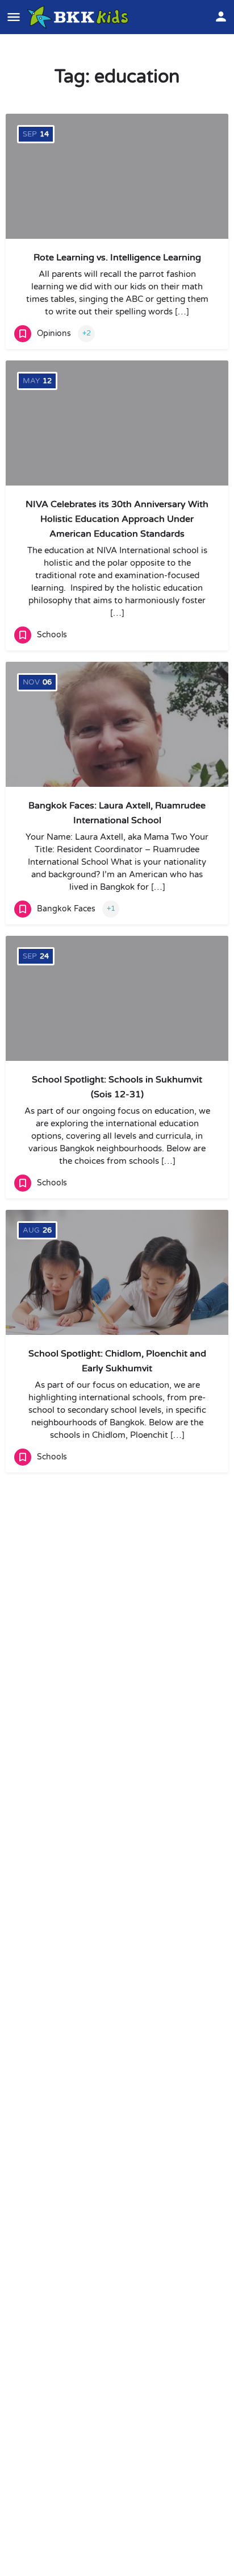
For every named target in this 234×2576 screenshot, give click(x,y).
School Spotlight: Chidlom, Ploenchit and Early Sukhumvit (117, 1361)
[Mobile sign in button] (221, 16)
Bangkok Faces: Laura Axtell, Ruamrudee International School (117, 813)
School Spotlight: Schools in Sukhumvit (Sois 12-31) (117, 1087)
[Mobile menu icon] (14, 17)
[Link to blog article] (117, 724)
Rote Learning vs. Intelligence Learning (117, 258)
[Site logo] (79, 17)
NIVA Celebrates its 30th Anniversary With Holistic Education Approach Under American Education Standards (117, 519)
